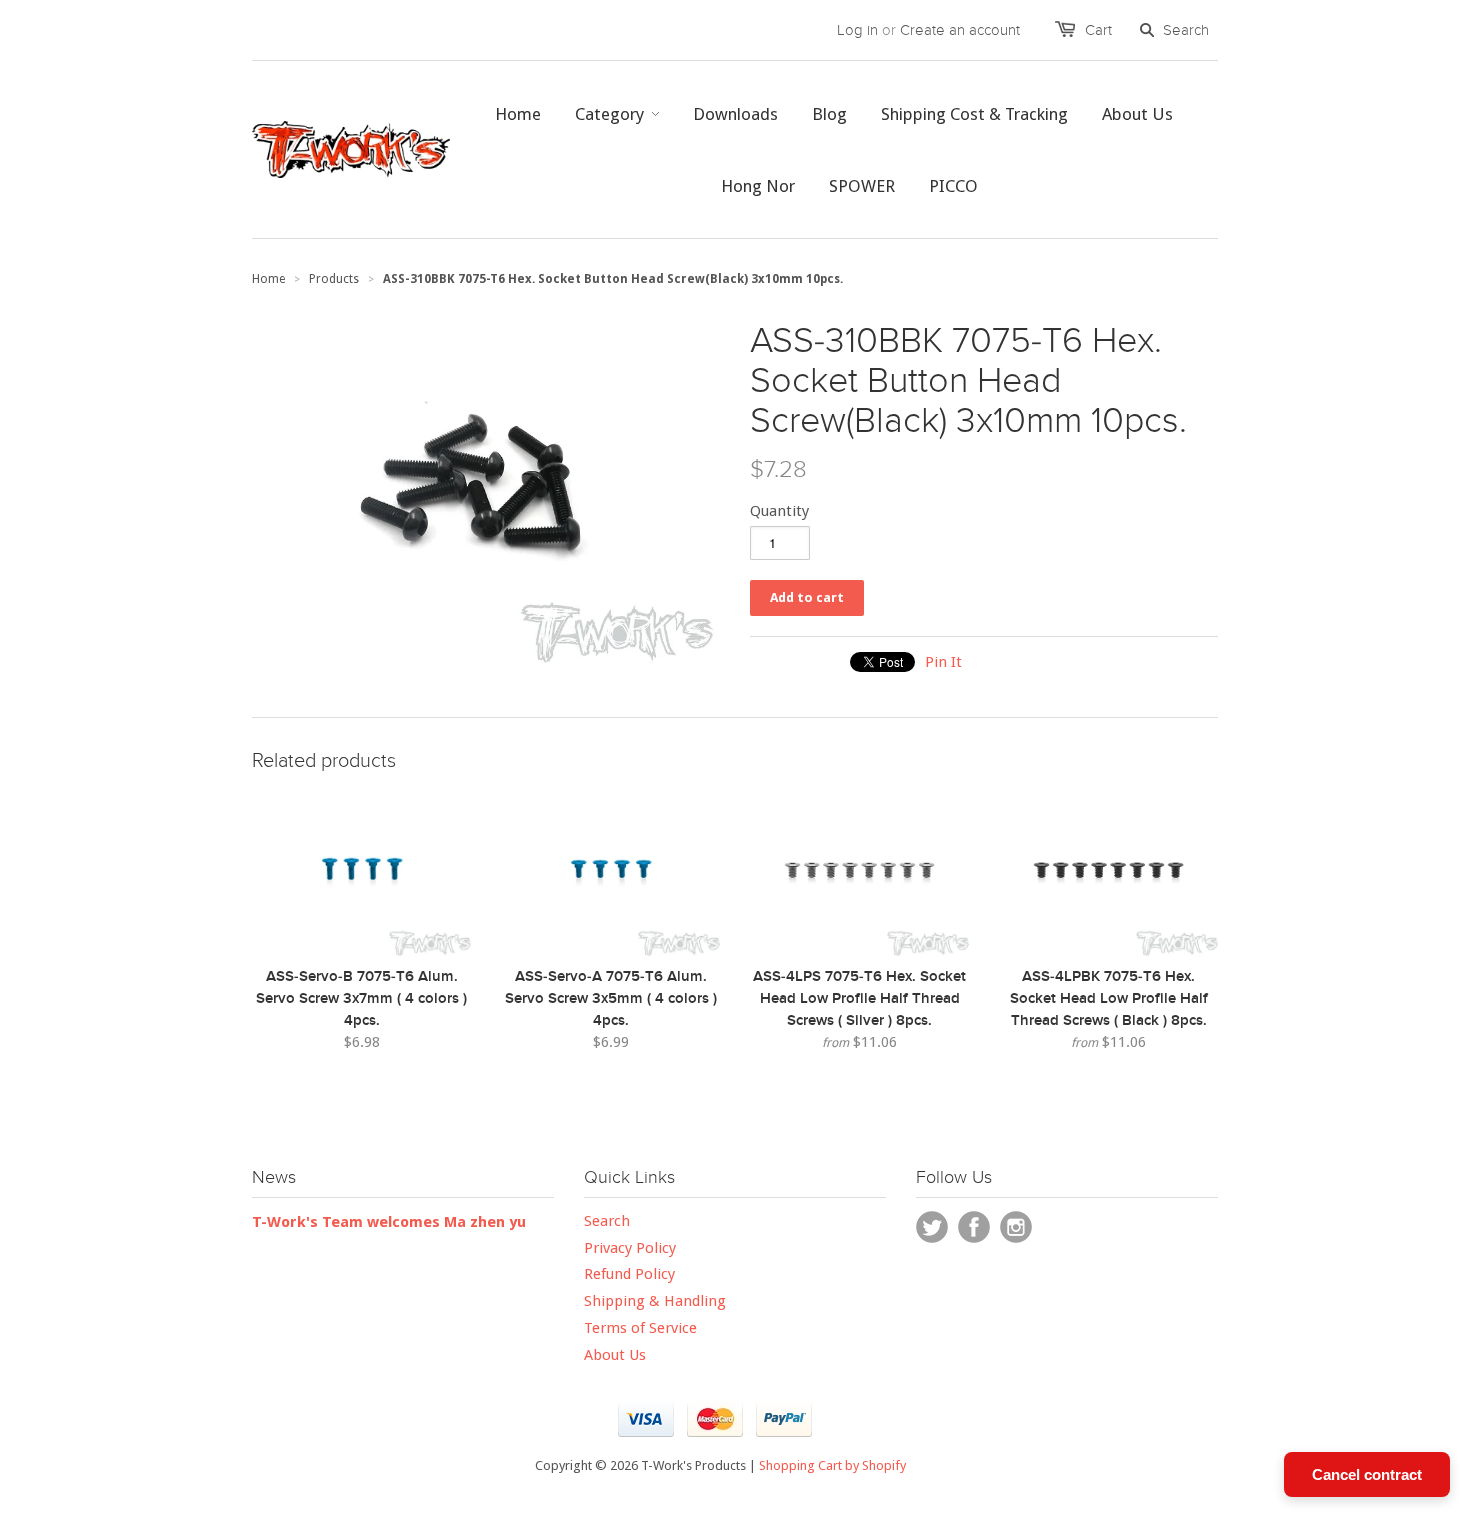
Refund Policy (629, 1274)
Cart (1098, 30)
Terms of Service (640, 1328)
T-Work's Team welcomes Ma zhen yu (389, 1222)
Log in (857, 30)
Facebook (974, 1227)
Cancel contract (1367, 1474)
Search (607, 1221)
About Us (615, 1355)
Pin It (943, 662)
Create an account (960, 30)
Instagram (1016, 1227)
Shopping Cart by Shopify (832, 1465)
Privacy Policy (630, 1248)
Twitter (932, 1227)
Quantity (779, 511)
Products (334, 279)
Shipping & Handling (655, 1301)
